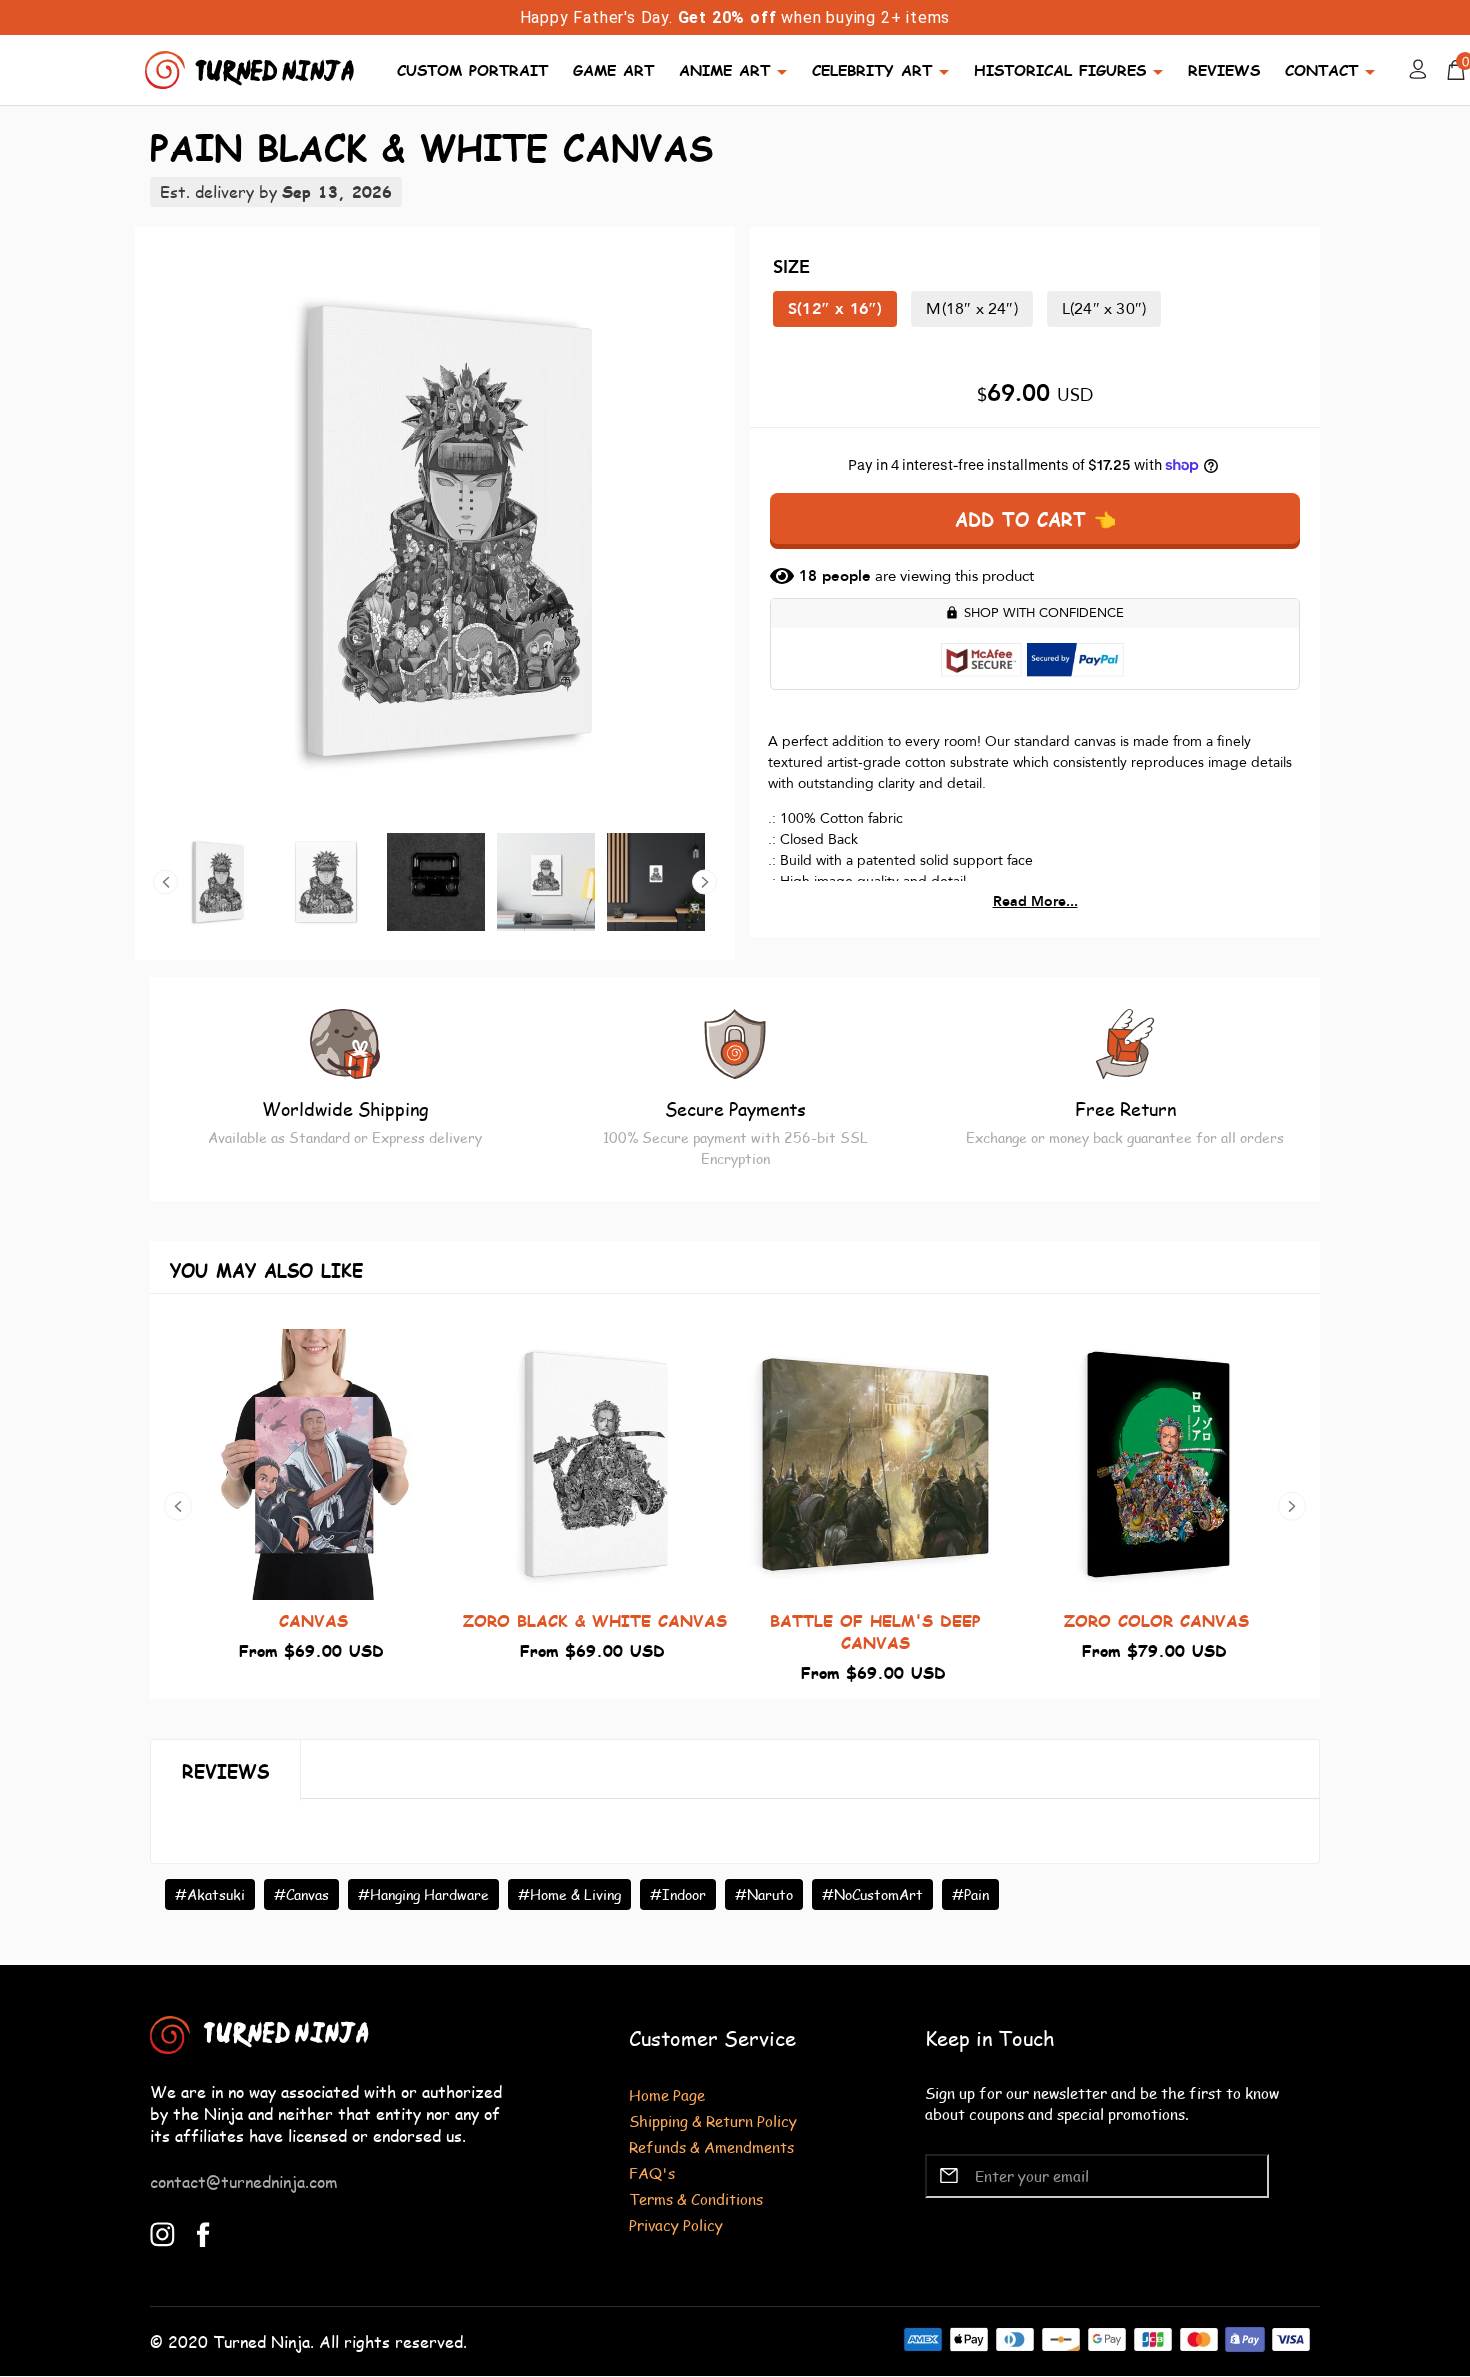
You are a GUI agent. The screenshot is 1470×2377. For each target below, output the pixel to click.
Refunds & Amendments (711, 2146)
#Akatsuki (210, 1894)
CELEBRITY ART (872, 69)
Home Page (667, 2094)
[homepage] (252, 67)
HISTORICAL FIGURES (1060, 69)
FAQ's (652, 2172)
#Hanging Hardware (423, 1894)
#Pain (970, 1894)
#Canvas (301, 1894)
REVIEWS (1224, 69)
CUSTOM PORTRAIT (472, 69)
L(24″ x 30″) (1104, 309)
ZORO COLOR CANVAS (1156, 1620)
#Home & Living (569, 1894)
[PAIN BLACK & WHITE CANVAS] (435, 530)
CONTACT (1321, 69)
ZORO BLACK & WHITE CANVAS (595, 1620)
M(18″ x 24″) (971, 309)
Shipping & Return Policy (713, 2120)
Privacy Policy (676, 2224)
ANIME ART (724, 69)
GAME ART (613, 69)
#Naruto (764, 1894)
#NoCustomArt (872, 1894)
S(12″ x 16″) (835, 309)
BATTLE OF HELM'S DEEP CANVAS (875, 1631)
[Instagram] (162, 2231)
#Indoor (678, 1894)
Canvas (313, 1620)
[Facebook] (203, 2231)
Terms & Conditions (696, 2198)
